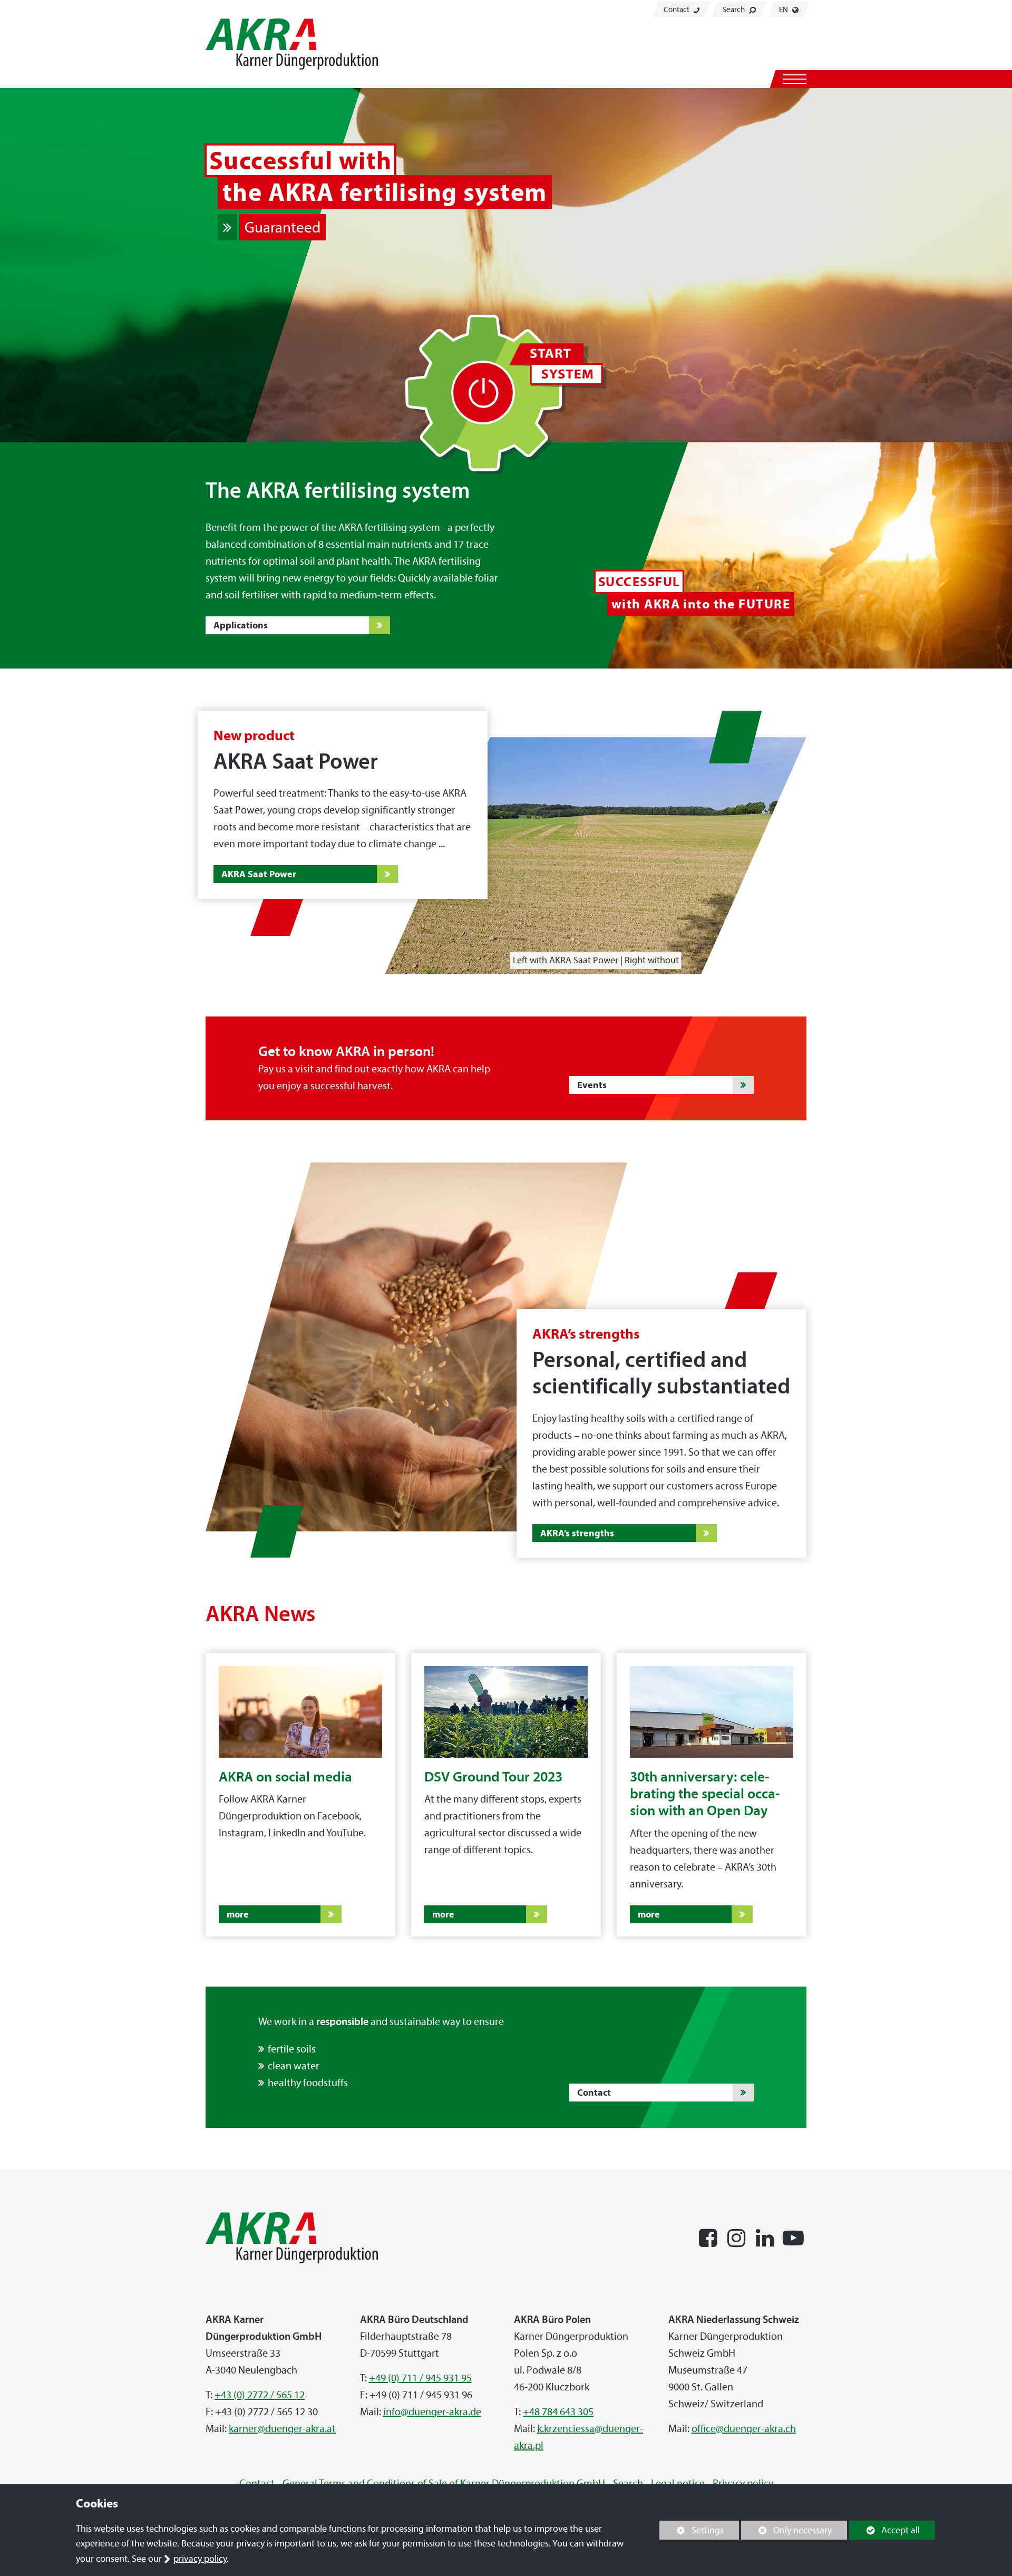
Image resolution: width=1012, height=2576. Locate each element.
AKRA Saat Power (259, 874)
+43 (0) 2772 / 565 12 (260, 2395)
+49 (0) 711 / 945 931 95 (420, 2378)
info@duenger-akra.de (432, 2412)
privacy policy (200, 2559)
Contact (677, 9)
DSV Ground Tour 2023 (493, 1776)
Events (592, 1085)
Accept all (884, 2530)
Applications (241, 625)
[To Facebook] (708, 2236)
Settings (692, 2532)
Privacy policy (743, 2483)
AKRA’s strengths (577, 1533)
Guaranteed (283, 227)
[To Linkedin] (765, 2236)
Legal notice (678, 2483)
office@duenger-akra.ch (744, 2428)
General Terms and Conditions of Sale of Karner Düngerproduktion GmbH (444, 2483)
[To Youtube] (793, 2236)
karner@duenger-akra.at (282, 2428)
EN (784, 9)
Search (734, 9)
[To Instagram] (736, 2236)
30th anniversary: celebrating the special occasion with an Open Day (705, 1794)
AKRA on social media (285, 1776)
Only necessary (786, 2530)
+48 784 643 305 (558, 2412)
